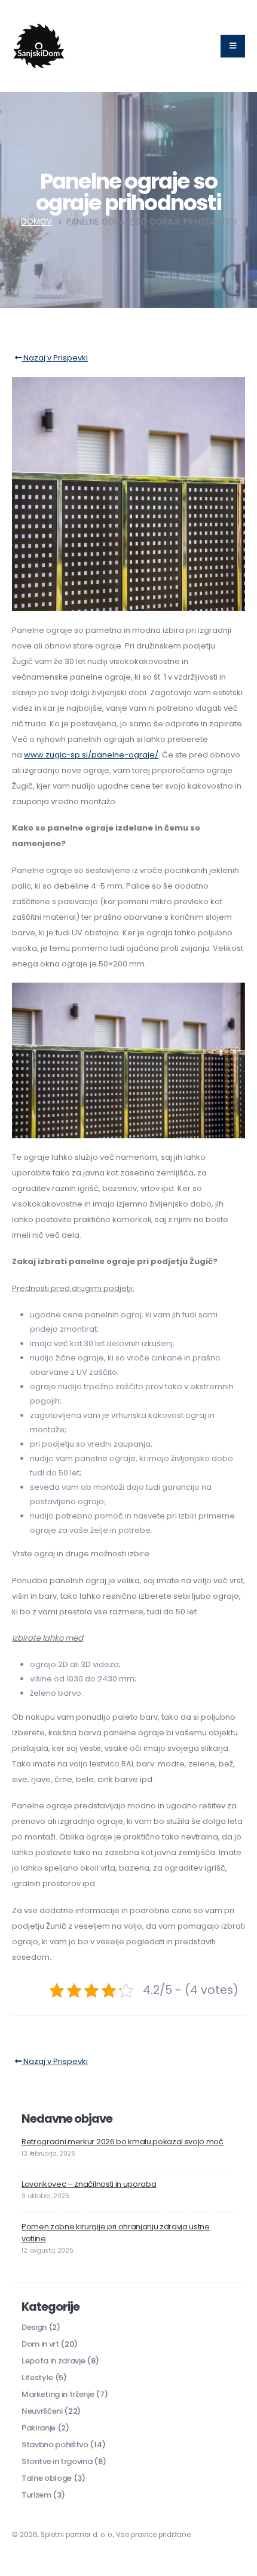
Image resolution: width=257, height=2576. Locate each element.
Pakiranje (39, 2428)
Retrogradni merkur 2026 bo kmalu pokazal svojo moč (123, 2142)
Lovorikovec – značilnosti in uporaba (89, 2184)
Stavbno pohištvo (55, 2445)
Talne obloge (47, 2478)
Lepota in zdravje (53, 2361)
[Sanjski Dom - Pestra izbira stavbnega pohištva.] (39, 46)
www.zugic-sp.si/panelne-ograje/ (91, 755)
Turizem (36, 2495)
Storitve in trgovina (57, 2461)
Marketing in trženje (58, 2394)
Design (34, 2327)
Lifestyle (37, 2378)
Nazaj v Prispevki (55, 358)
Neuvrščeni (42, 2411)
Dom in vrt (40, 2344)
